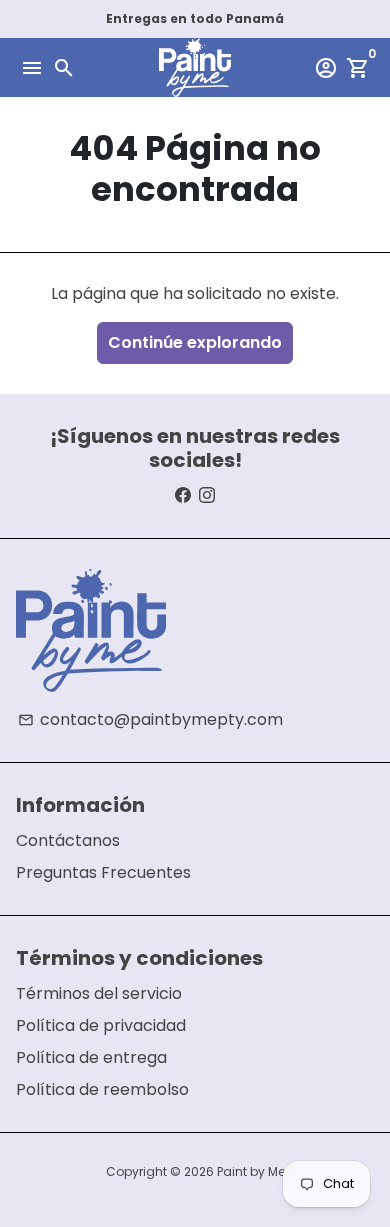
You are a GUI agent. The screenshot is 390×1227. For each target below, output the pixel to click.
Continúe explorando (195, 342)
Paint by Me (251, 1171)
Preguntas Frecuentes (103, 872)
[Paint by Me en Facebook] (183, 495)
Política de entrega (91, 1057)
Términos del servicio (99, 993)
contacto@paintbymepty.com (150, 719)
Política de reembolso (102, 1089)
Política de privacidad (101, 1025)
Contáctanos (68, 840)
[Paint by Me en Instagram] (207, 495)
